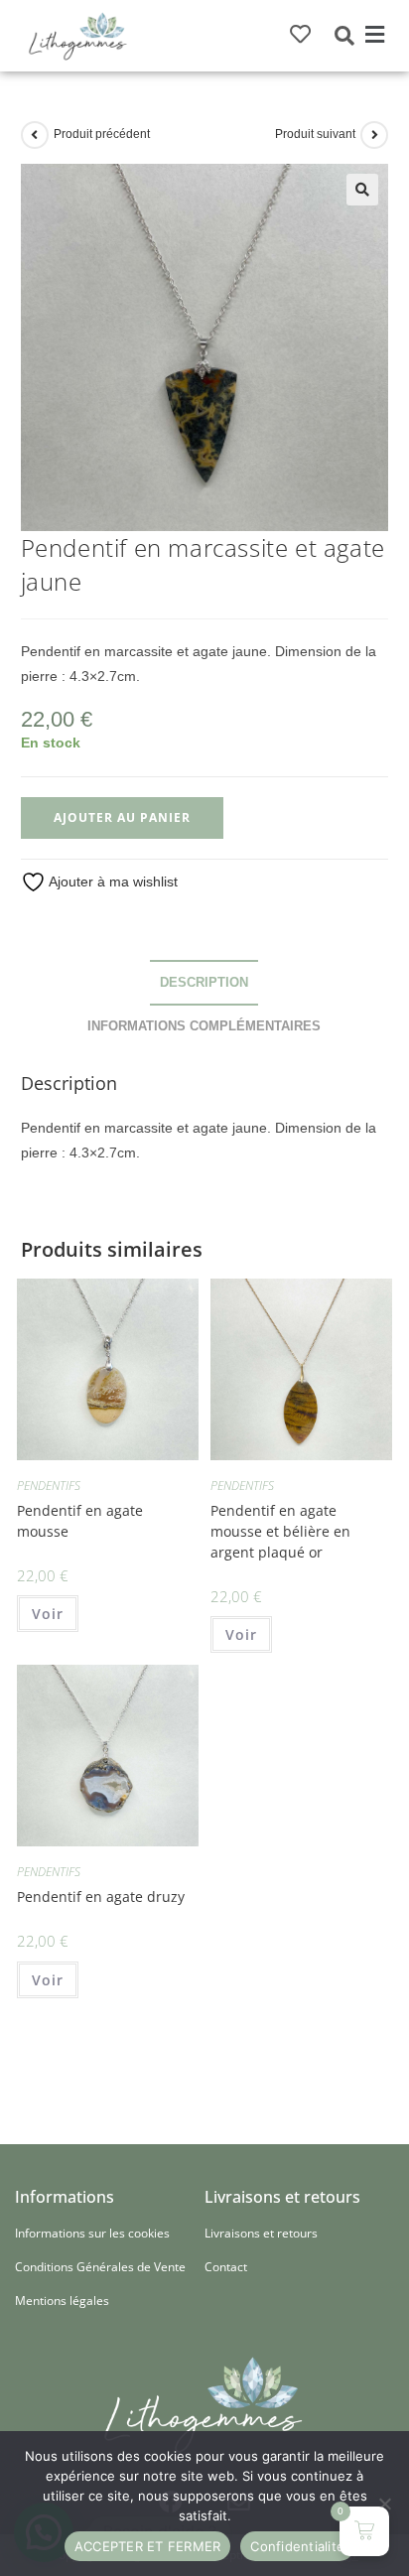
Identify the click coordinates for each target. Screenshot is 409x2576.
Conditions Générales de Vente (100, 2267)
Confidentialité (297, 2546)
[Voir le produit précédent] (35, 135)
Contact (226, 2267)
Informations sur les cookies (92, 2233)
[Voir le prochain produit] (374, 135)
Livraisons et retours (261, 2233)
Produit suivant (315, 134)
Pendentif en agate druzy (101, 1897)
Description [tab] (204, 983)
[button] (375, 36)
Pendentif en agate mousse (80, 1521)
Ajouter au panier (122, 817)
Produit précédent (102, 134)
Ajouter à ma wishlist (112, 881)
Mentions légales (62, 2301)
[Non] (384, 2504)
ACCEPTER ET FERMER (148, 2546)
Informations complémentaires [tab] (204, 1026)
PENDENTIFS (49, 1486)
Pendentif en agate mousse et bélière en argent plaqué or (280, 1531)
